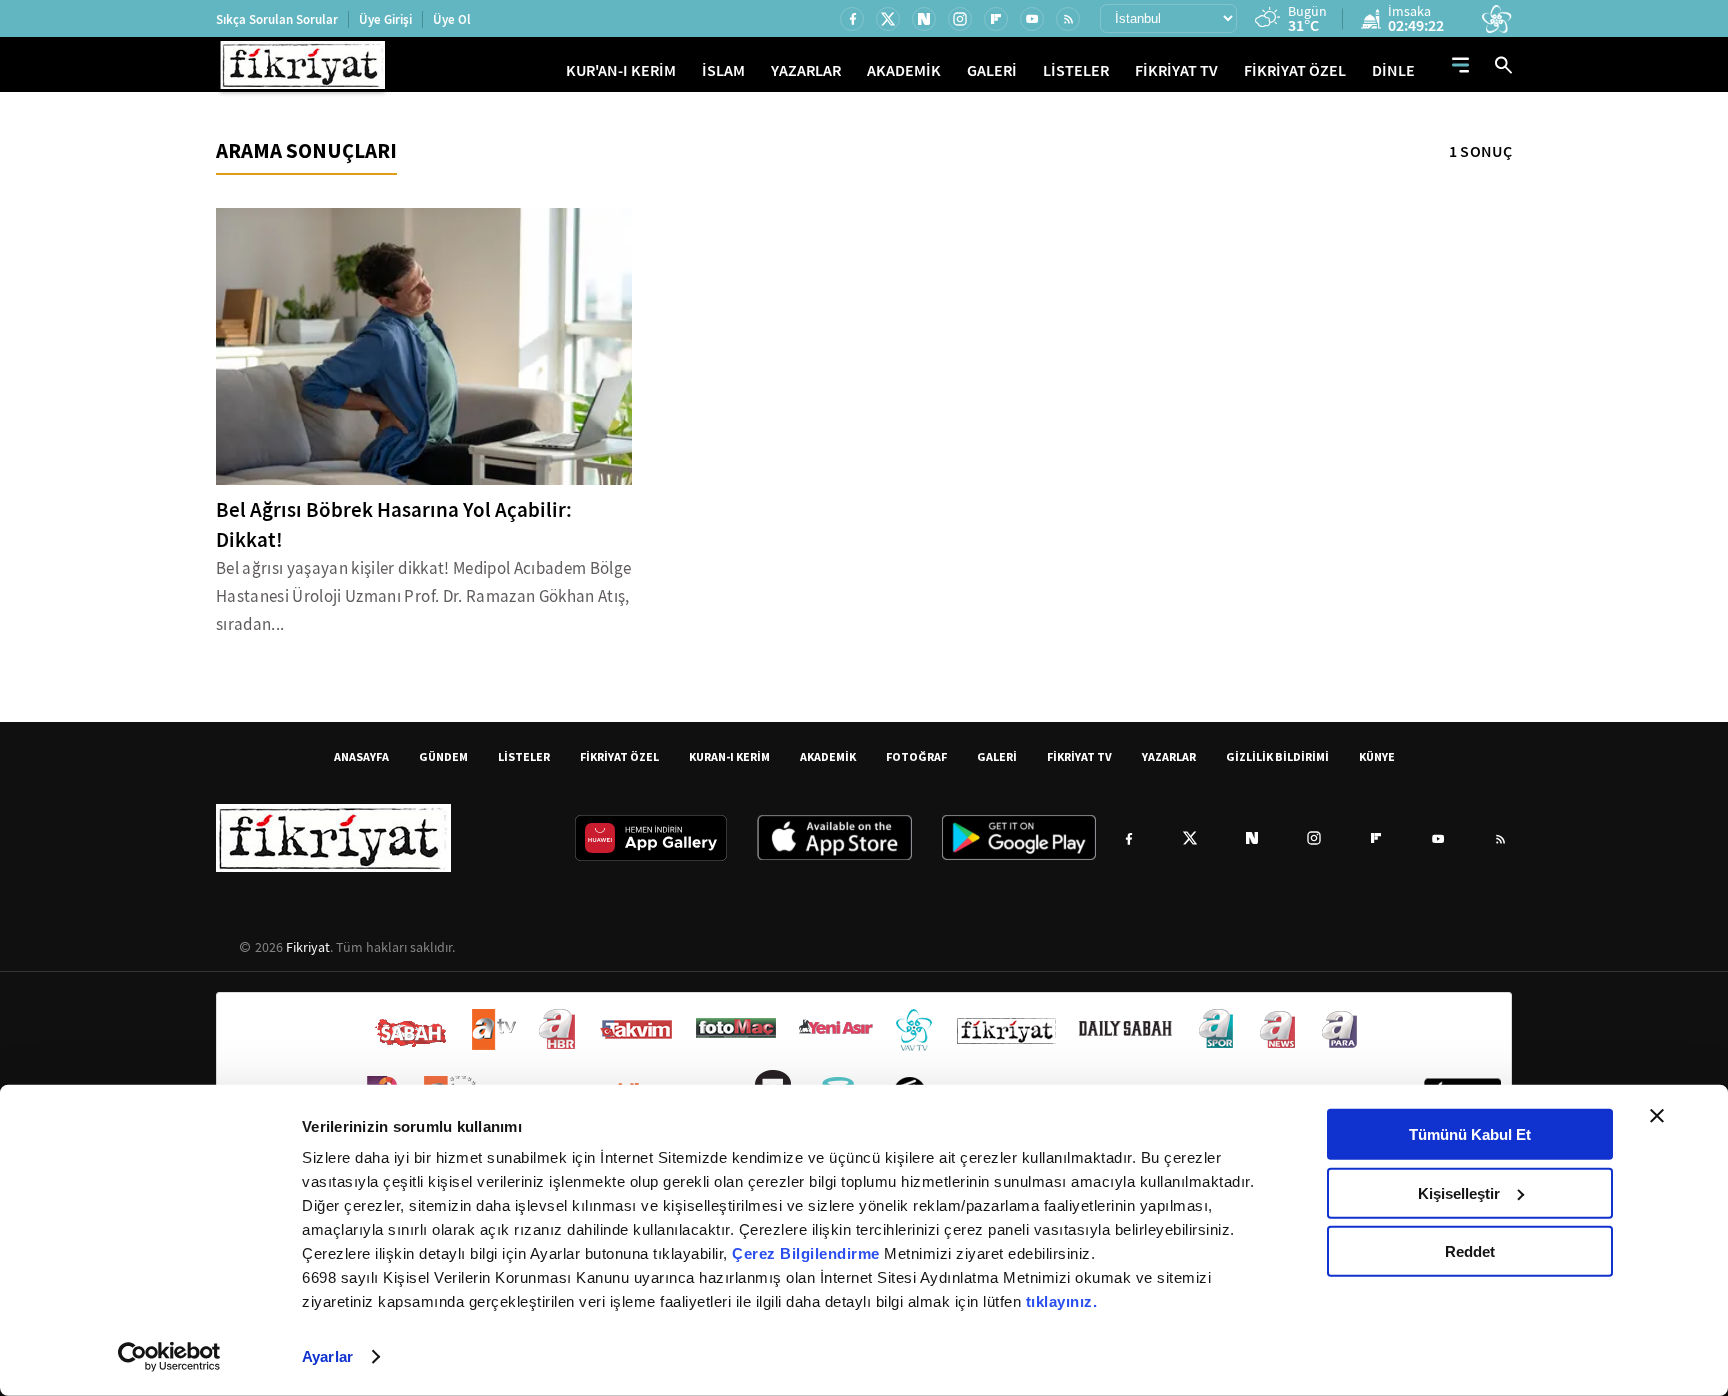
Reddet (1470, 1251)
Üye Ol (452, 19)
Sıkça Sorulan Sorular (277, 19)
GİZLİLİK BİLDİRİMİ (1277, 756)
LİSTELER (1076, 70)
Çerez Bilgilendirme (808, 1253)
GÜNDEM (443, 756)
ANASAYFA (361, 756)
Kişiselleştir (1459, 1192)
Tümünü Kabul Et (1470, 1134)
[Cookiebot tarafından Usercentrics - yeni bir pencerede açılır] (169, 1357)
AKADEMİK (904, 70)
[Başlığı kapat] (1657, 1116)
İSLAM (723, 70)
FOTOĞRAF (916, 756)
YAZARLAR (806, 70)
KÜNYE (1377, 756)
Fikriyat (308, 947)
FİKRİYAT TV (1176, 70)
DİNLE (1393, 70)
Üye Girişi (385, 19)
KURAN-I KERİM (729, 756)
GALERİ (992, 70)
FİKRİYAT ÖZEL (1295, 70)
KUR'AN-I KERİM (621, 70)
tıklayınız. (1062, 1301)
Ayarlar (327, 1356)
